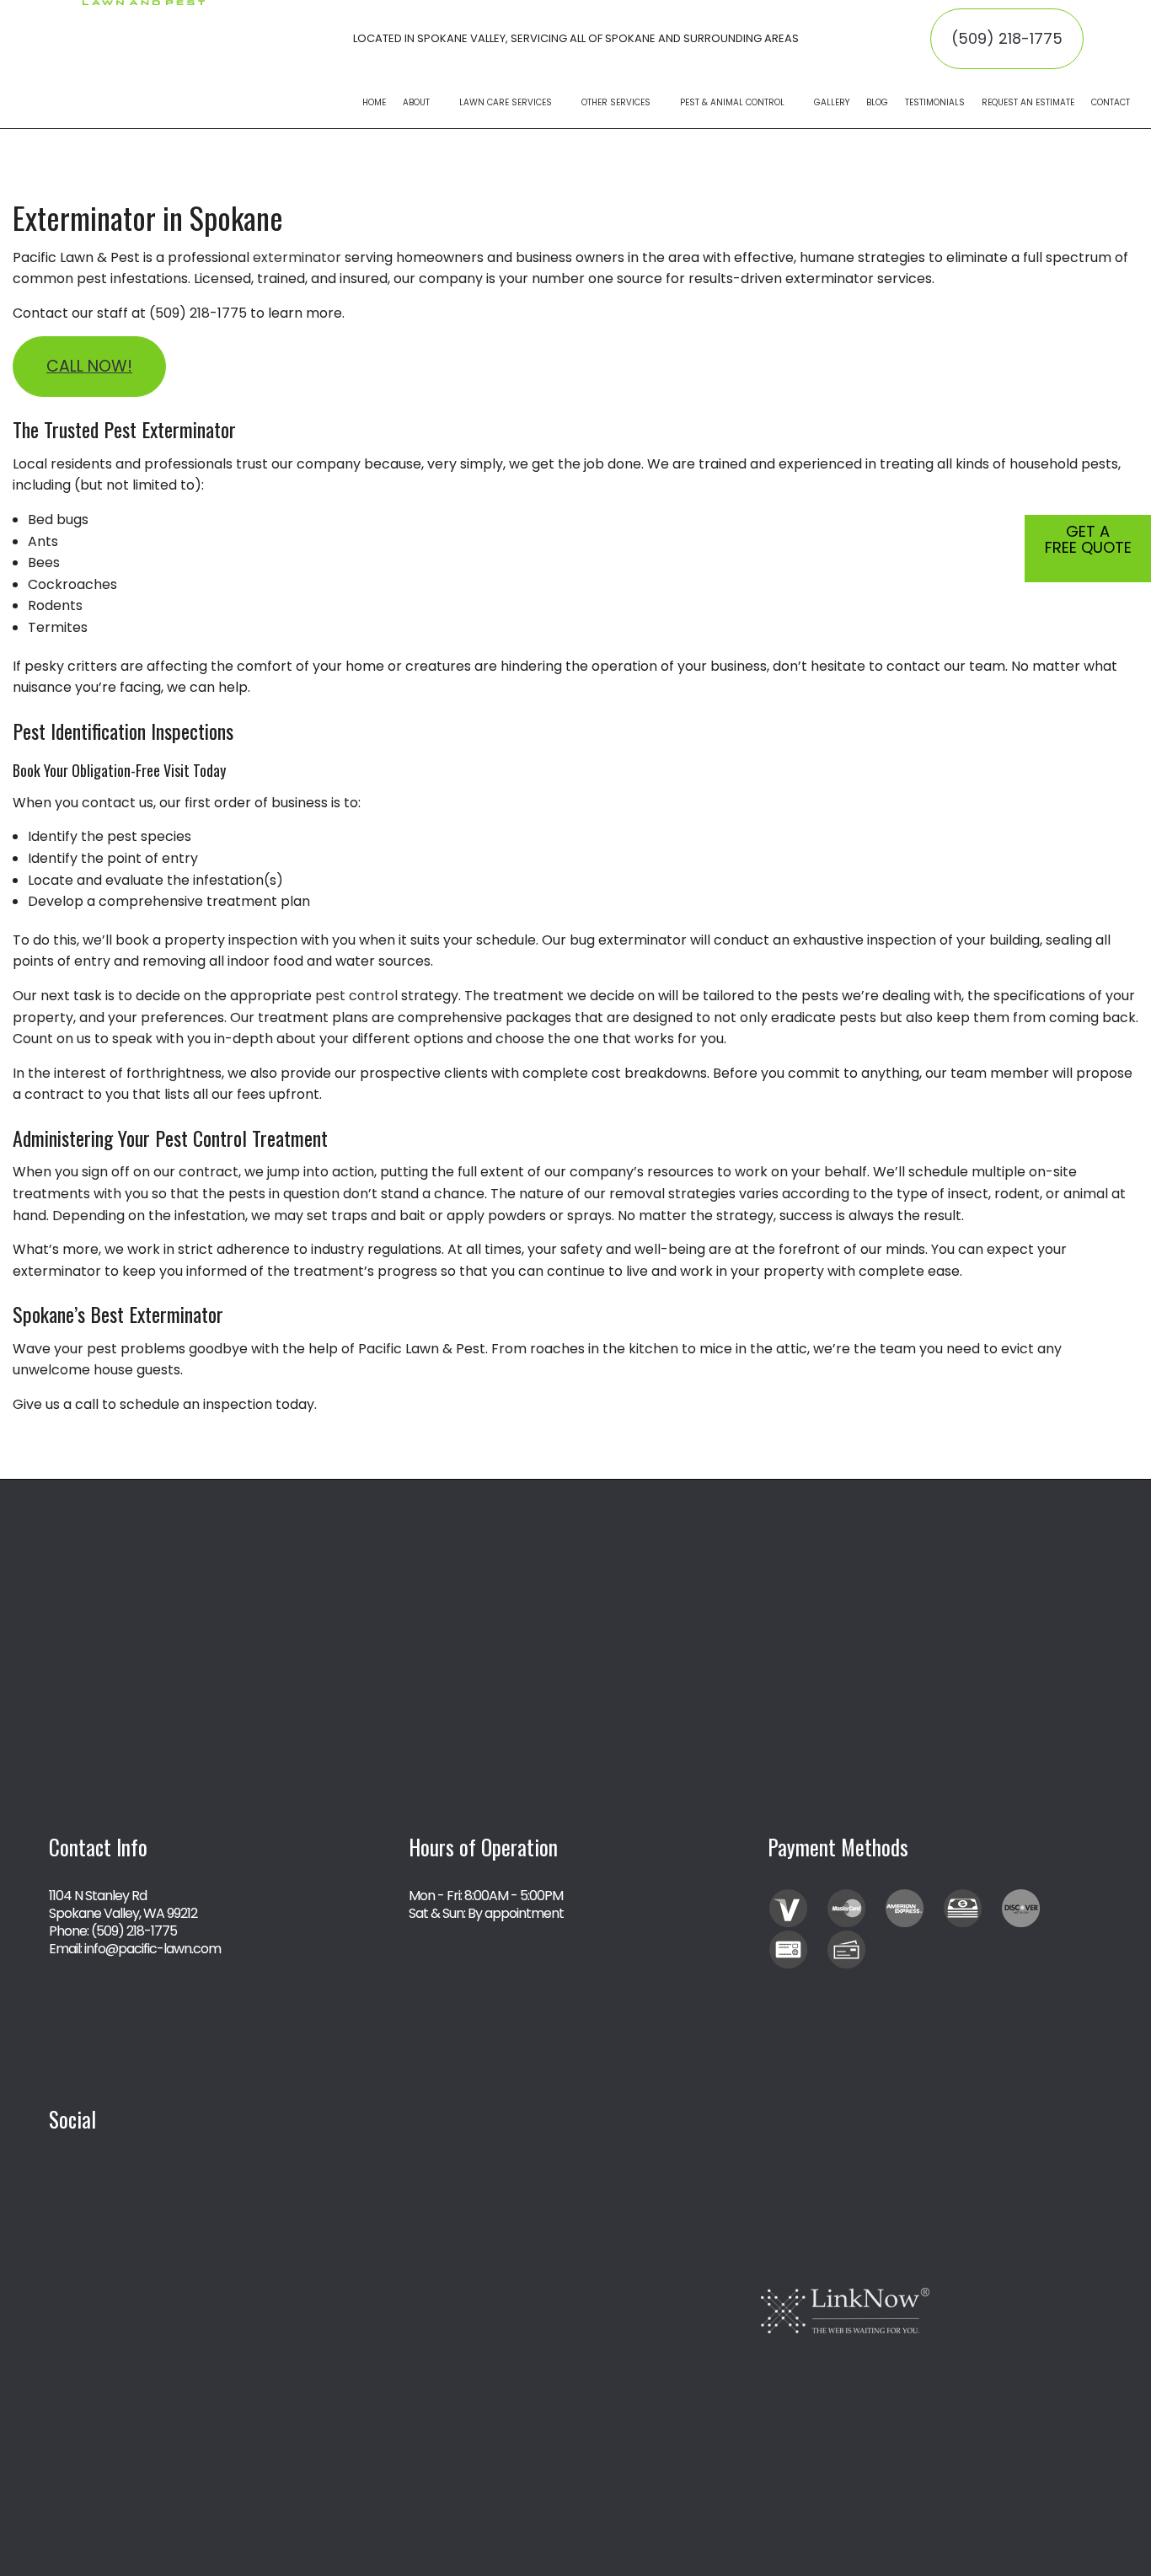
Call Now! (89, 366)
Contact (1111, 102)
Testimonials (935, 102)
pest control (356, 996)
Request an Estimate (1028, 102)
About (416, 102)
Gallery (832, 102)
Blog (877, 102)
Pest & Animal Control (732, 102)
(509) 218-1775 (1007, 38)
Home (374, 102)
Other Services (616, 102)
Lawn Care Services (506, 102)
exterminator (297, 257)
